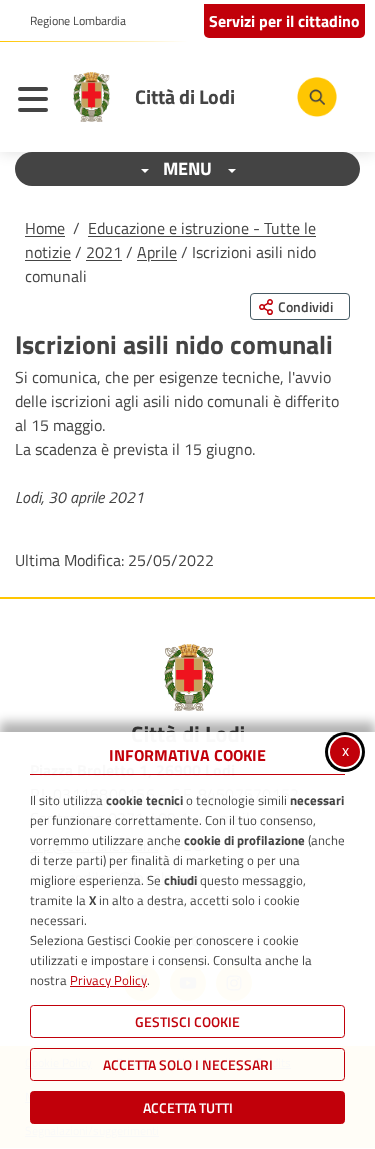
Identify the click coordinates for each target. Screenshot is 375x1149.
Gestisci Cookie (187, 1021)
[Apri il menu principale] (38, 102)
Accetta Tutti (188, 1107)
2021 (104, 252)
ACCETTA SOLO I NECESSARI (188, 1064)
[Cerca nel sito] (317, 97)
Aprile (157, 252)
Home (45, 228)
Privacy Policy (108, 980)
